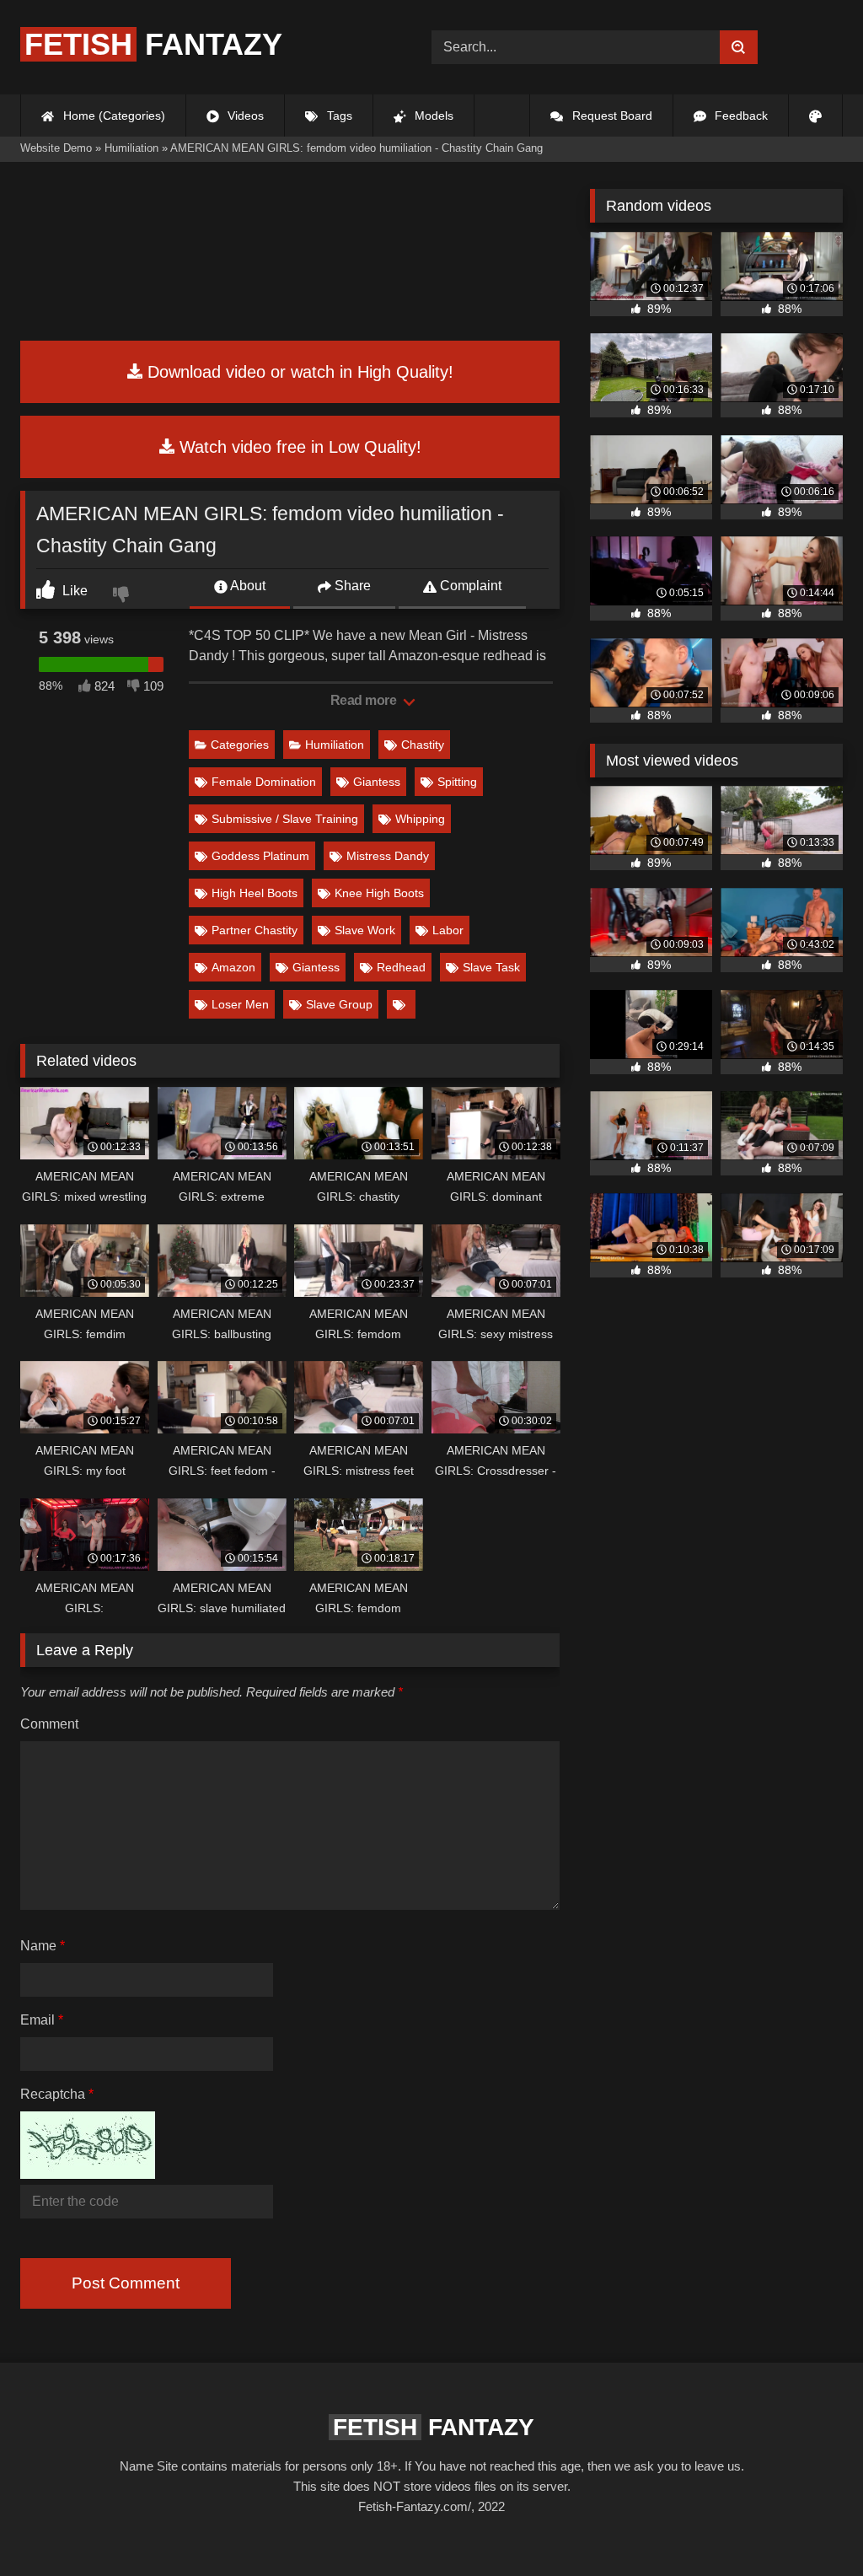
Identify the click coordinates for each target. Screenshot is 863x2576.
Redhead (401, 967)
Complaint (469, 586)
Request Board (611, 116)
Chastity (423, 745)
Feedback (740, 116)
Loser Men (240, 1004)
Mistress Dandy (388, 856)
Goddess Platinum (260, 856)
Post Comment (126, 2283)
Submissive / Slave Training (285, 819)
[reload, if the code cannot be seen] (88, 2174)
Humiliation (335, 745)
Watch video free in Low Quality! (298, 447)
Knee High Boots (379, 893)
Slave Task (491, 967)
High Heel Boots (255, 893)
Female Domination (264, 782)
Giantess (377, 782)
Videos (244, 116)
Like (73, 591)
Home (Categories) (113, 116)
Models (432, 116)
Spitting (457, 782)
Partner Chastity (255, 930)
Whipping (420, 819)
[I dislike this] (123, 596)
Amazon (233, 967)
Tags (338, 116)
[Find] (739, 47)
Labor (448, 930)
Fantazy (153, 44)
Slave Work (365, 930)
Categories (240, 745)
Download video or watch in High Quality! (298, 372)
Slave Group (339, 1004)
